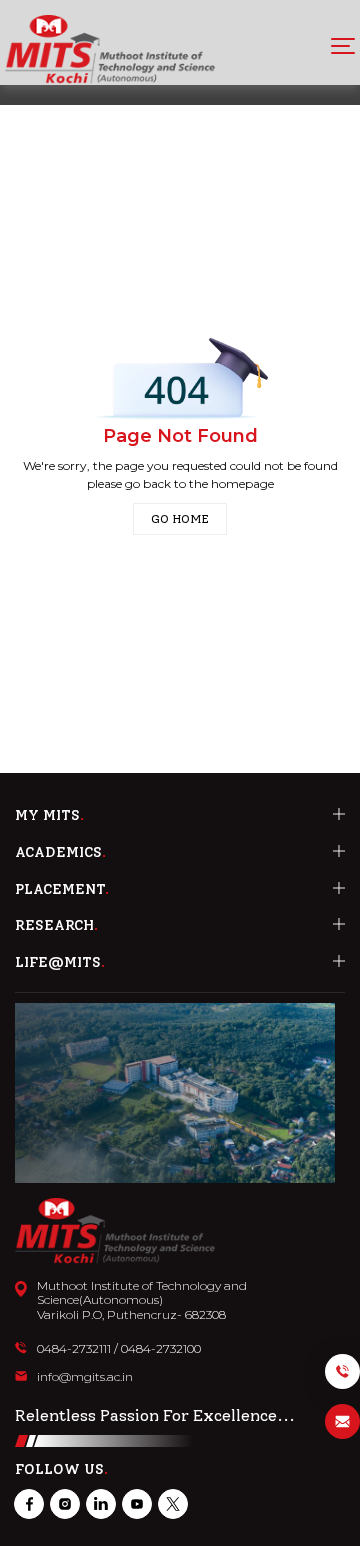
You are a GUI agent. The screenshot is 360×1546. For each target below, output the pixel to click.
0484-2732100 (161, 1349)
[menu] (343, 45)
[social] (29, 1504)
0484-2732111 (74, 1349)
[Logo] (110, 49)
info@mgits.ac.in (85, 1377)
